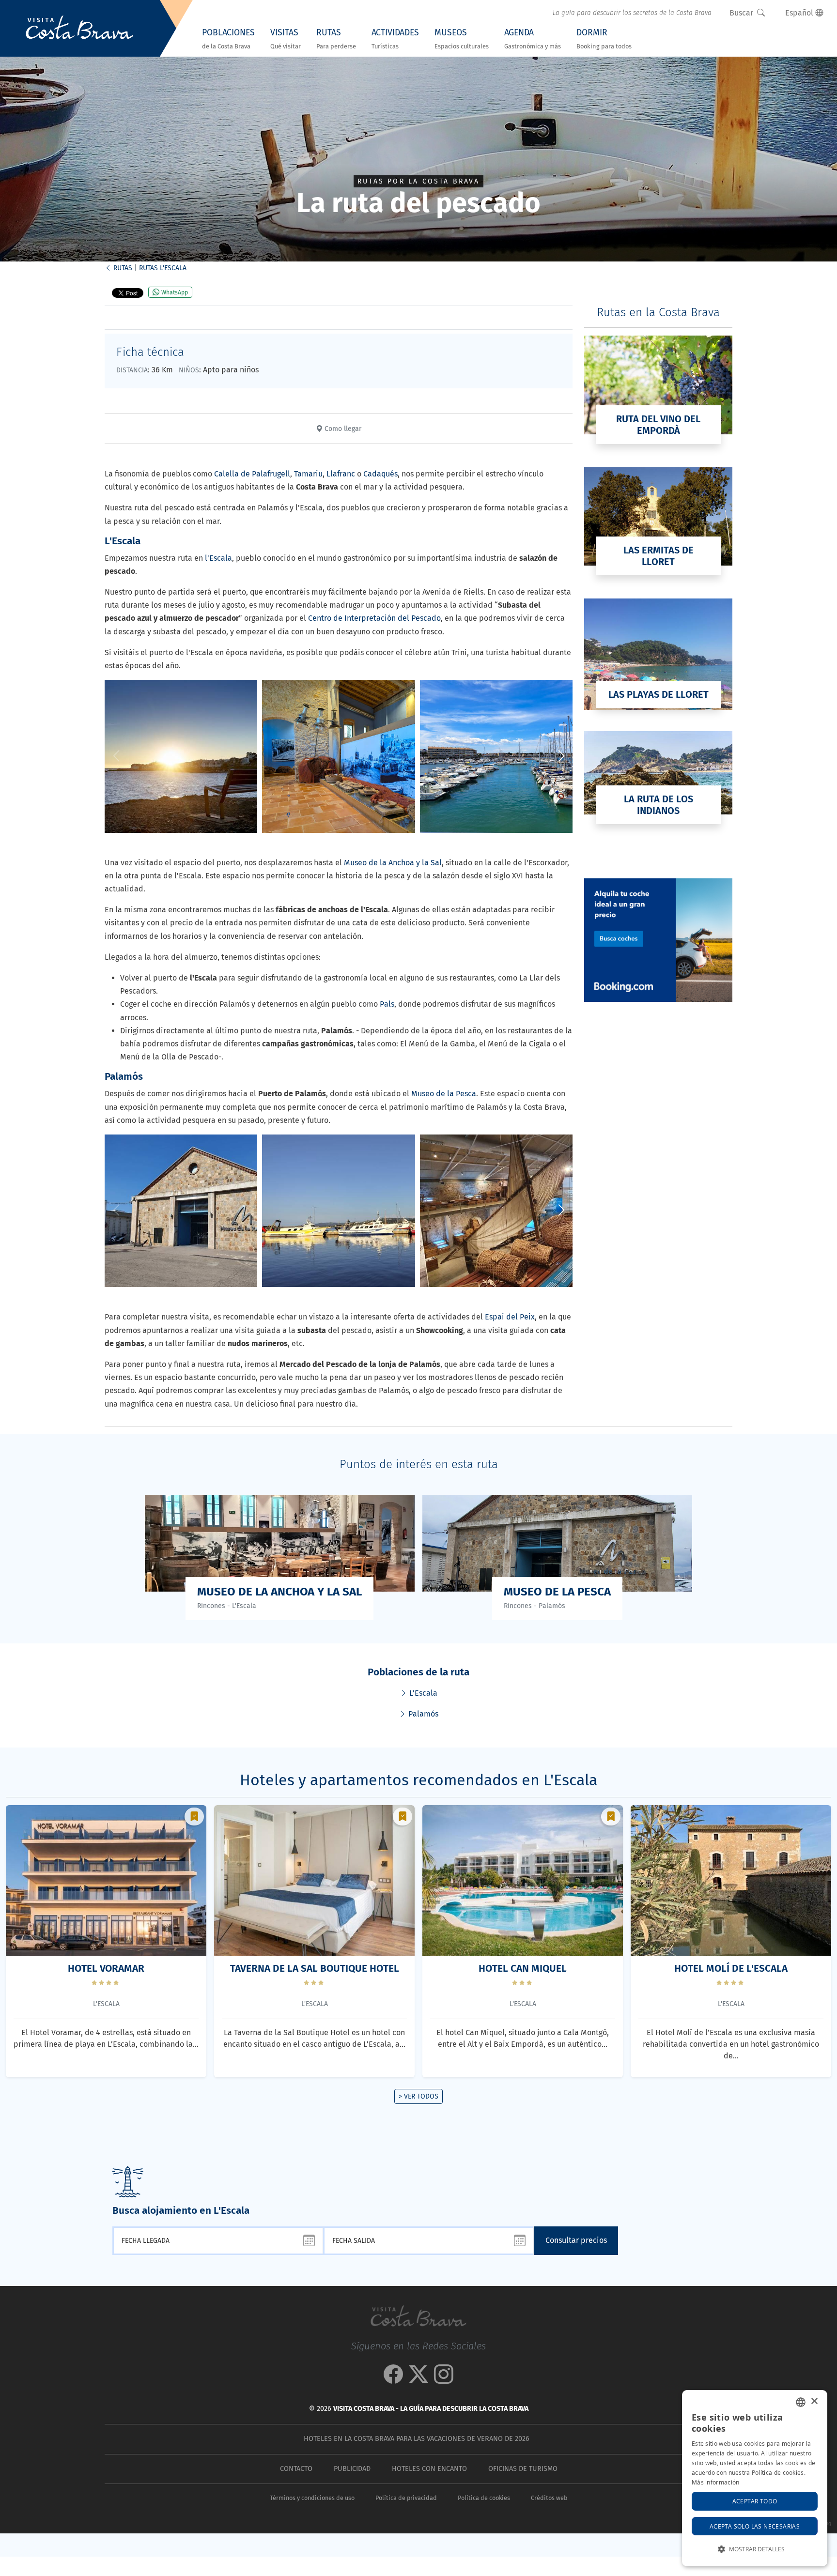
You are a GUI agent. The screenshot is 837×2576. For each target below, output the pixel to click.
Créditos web (549, 2498)
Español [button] (800, 13)
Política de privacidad (406, 2498)
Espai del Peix (510, 1317)
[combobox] (801, 2402)
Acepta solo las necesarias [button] (755, 2526)
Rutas (122, 268)
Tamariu (308, 474)
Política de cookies (484, 2498)
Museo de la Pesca (444, 1094)
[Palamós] (181, 1211)
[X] (418, 2379)
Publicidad (352, 2469)
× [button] (814, 2401)
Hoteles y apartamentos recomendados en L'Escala (418, 1780)
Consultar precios (576, 2240)
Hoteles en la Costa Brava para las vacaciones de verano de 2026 (417, 2439)
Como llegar (342, 429)
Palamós (422, 1714)
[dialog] (755, 2478)
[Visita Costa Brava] (79, 29)
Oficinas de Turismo (523, 2469)
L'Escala (422, 1693)
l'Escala (218, 558)
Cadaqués (380, 474)
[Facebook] (393, 2379)
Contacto (296, 2469)
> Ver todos (418, 2096)
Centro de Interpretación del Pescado (374, 618)
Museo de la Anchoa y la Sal (393, 863)
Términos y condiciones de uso (312, 2498)
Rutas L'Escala (163, 268)
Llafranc (341, 474)
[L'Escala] (181, 756)
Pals (387, 1004)
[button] (561, 756)
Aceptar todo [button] (755, 2501)
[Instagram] (444, 2379)
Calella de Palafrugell (252, 474)
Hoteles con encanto (429, 2469)
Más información (716, 2482)
